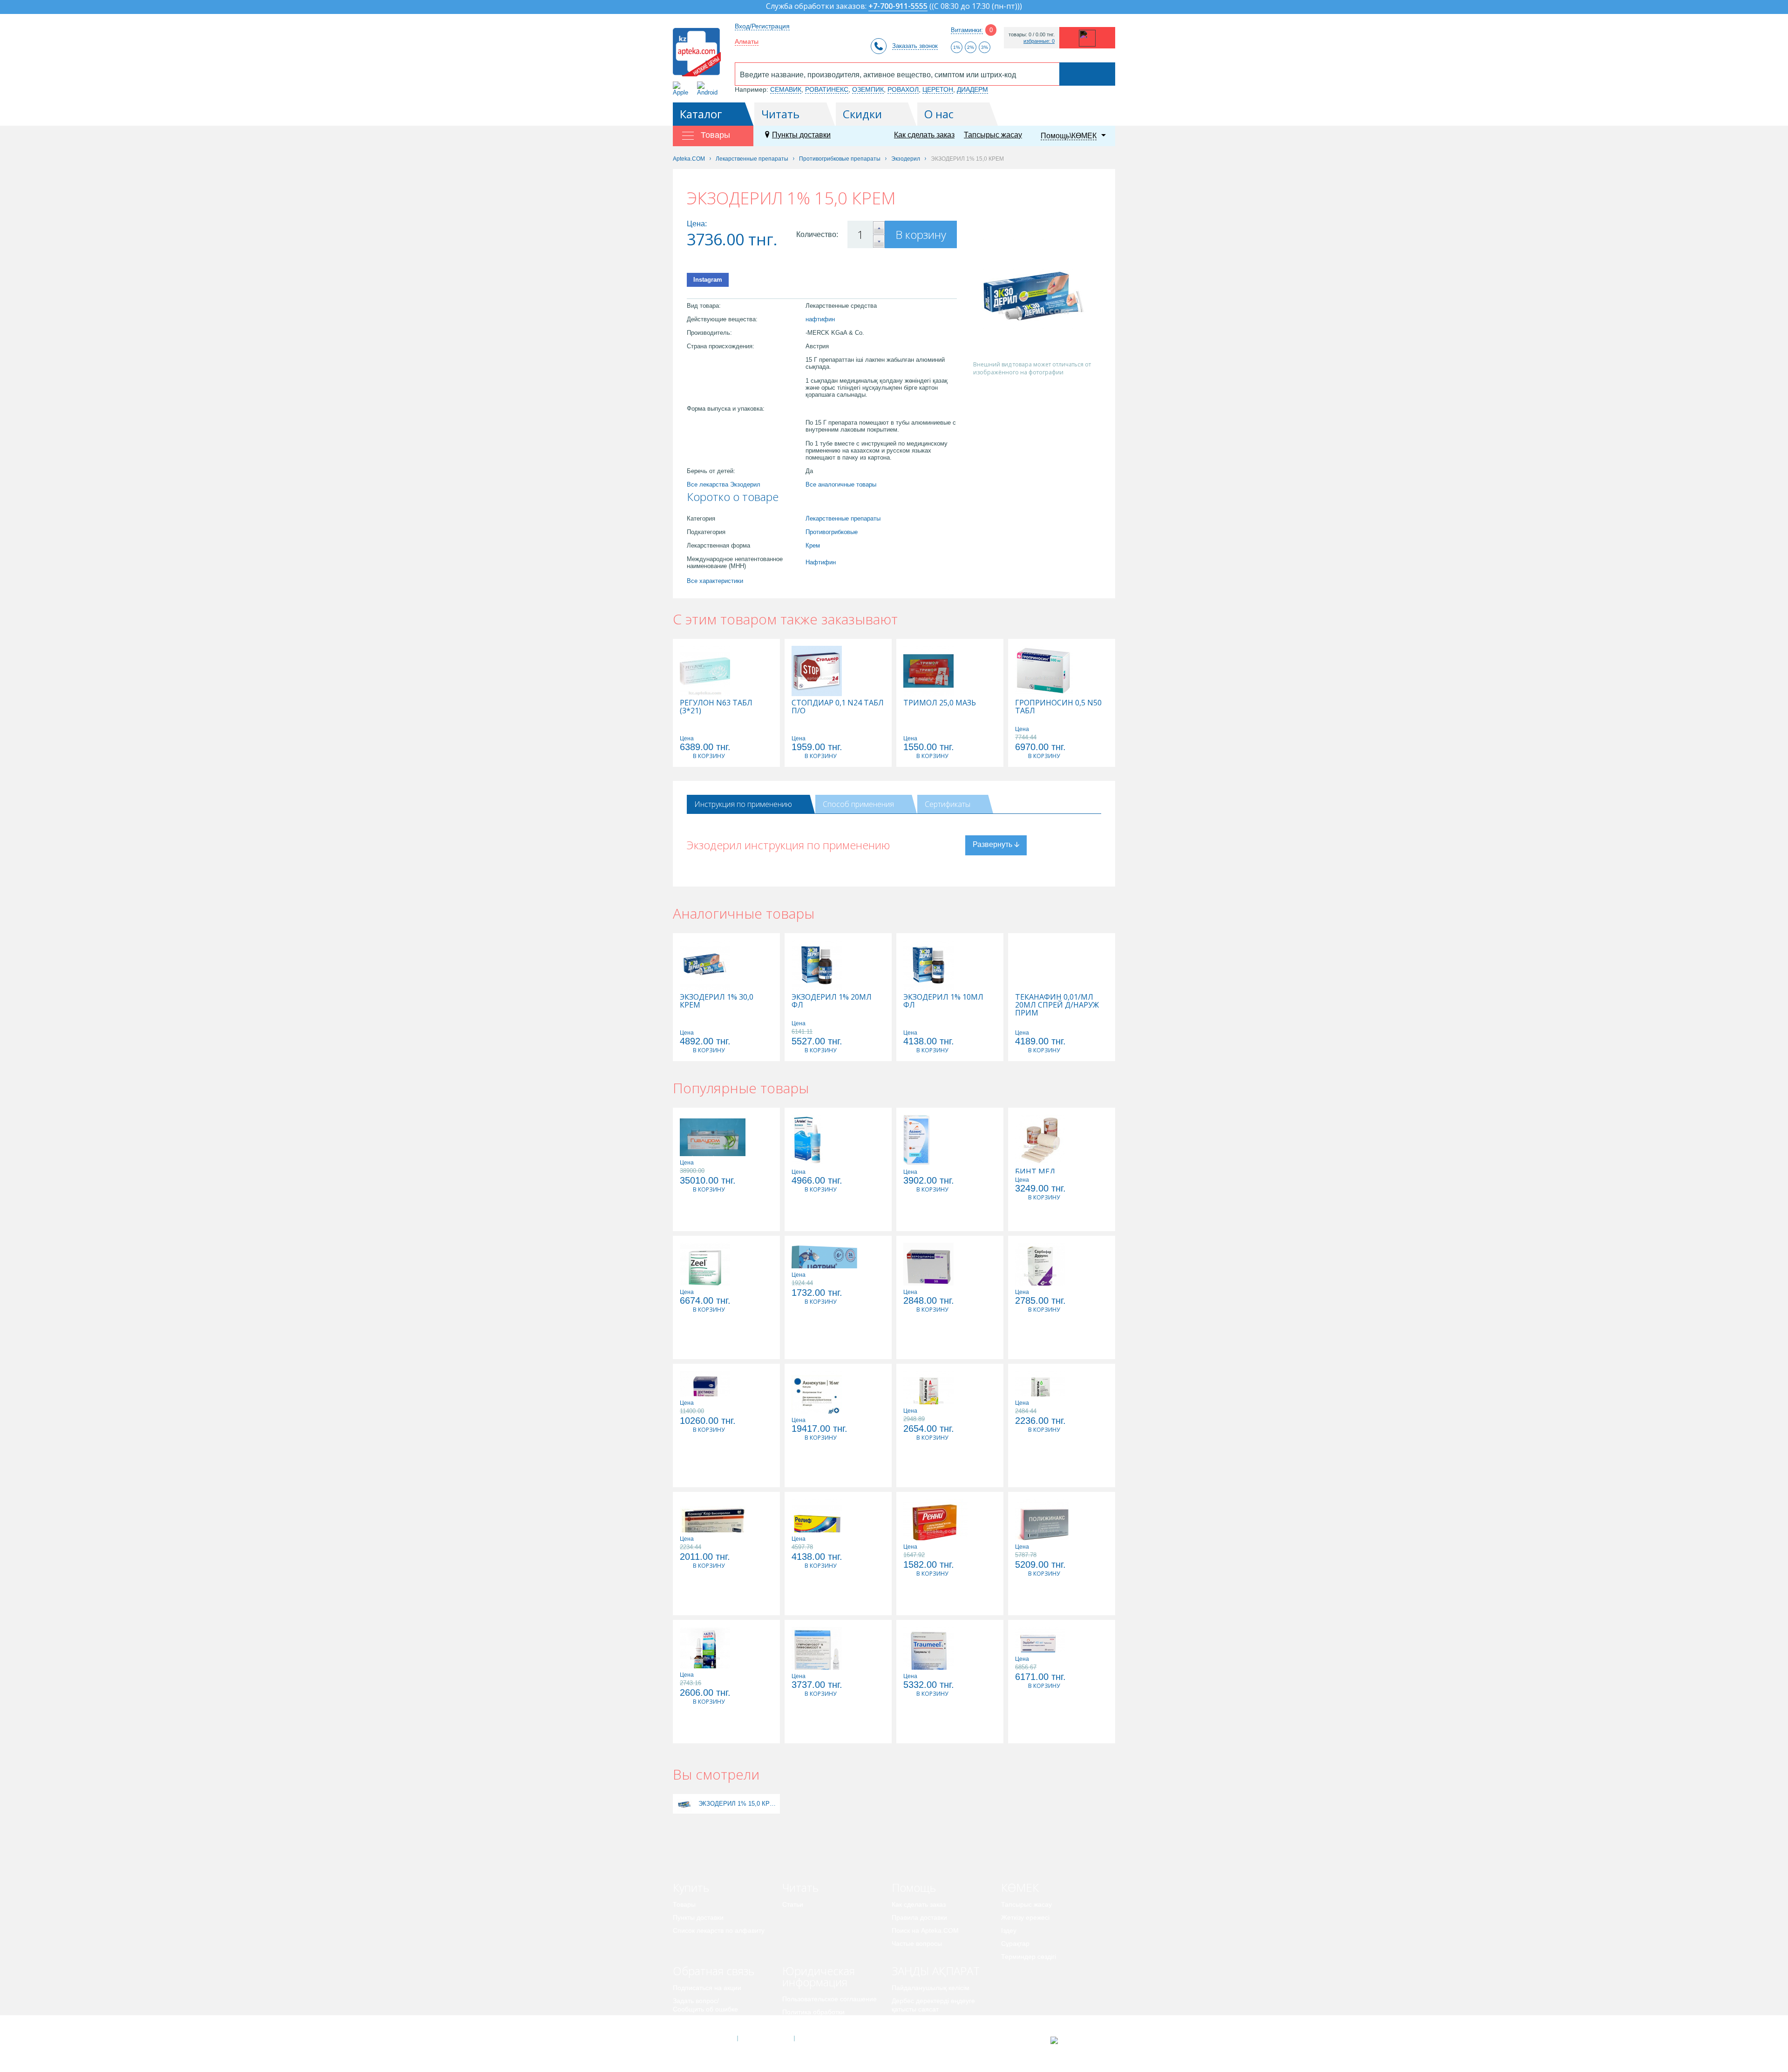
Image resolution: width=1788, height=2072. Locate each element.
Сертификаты (948, 804)
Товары (684, 1904)
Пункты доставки (801, 135)
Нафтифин (821, 562)
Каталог (701, 114)
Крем (813, 545)
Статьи (793, 1904)
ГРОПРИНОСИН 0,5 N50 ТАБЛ (1058, 707)
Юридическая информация (819, 1976)
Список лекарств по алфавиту (719, 1930)
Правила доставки (919, 1917)
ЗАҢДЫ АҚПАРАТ (936, 1971)
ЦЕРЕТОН (938, 89)
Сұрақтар (1015, 1943)
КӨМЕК (1020, 1887)
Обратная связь (714, 1971)
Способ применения (858, 804)
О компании (765, 2038)
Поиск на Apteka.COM (925, 1930)
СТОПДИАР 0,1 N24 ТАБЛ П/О (838, 707)
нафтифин (820, 319)
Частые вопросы (917, 1943)
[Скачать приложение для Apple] (682, 89)
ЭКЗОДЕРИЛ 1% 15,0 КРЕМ (738, 1804)
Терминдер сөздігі (1029, 1957)
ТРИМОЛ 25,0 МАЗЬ (940, 703)
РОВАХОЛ (903, 89)
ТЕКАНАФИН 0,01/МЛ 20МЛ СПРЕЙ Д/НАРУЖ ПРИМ (1057, 1005)
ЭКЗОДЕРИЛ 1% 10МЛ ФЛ (943, 1001)
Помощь (914, 1887)
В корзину (921, 234)
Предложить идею (701, 2022)
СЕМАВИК (786, 89)
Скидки (862, 114)
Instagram (708, 280)
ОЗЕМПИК (868, 89)
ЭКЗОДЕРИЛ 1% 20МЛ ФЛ (832, 1001)
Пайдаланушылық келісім (931, 1988)
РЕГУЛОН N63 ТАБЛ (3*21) (716, 707)
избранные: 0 (1039, 41)
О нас (939, 114)
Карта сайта (823, 2038)
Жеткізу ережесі (1025, 1917)
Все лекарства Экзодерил (724, 484)
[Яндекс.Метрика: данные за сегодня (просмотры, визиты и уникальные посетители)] (1077, 2040)
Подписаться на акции (707, 1988)
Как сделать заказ (924, 135)
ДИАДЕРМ (972, 89)
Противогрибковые (832, 532)
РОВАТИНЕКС (827, 89)
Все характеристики (715, 581)
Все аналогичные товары (841, 484)
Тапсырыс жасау (993, 135)
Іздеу (1009, 1930)
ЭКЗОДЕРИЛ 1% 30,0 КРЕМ (717, 1001)
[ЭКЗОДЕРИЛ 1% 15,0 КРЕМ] (685, 1804)
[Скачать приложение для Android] (709, 89)
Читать (780, 114)
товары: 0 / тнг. (1032, 35)
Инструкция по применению (743, 804)
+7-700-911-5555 (898, 7)
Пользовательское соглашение (830, 1999)
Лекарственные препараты (843, 518)
